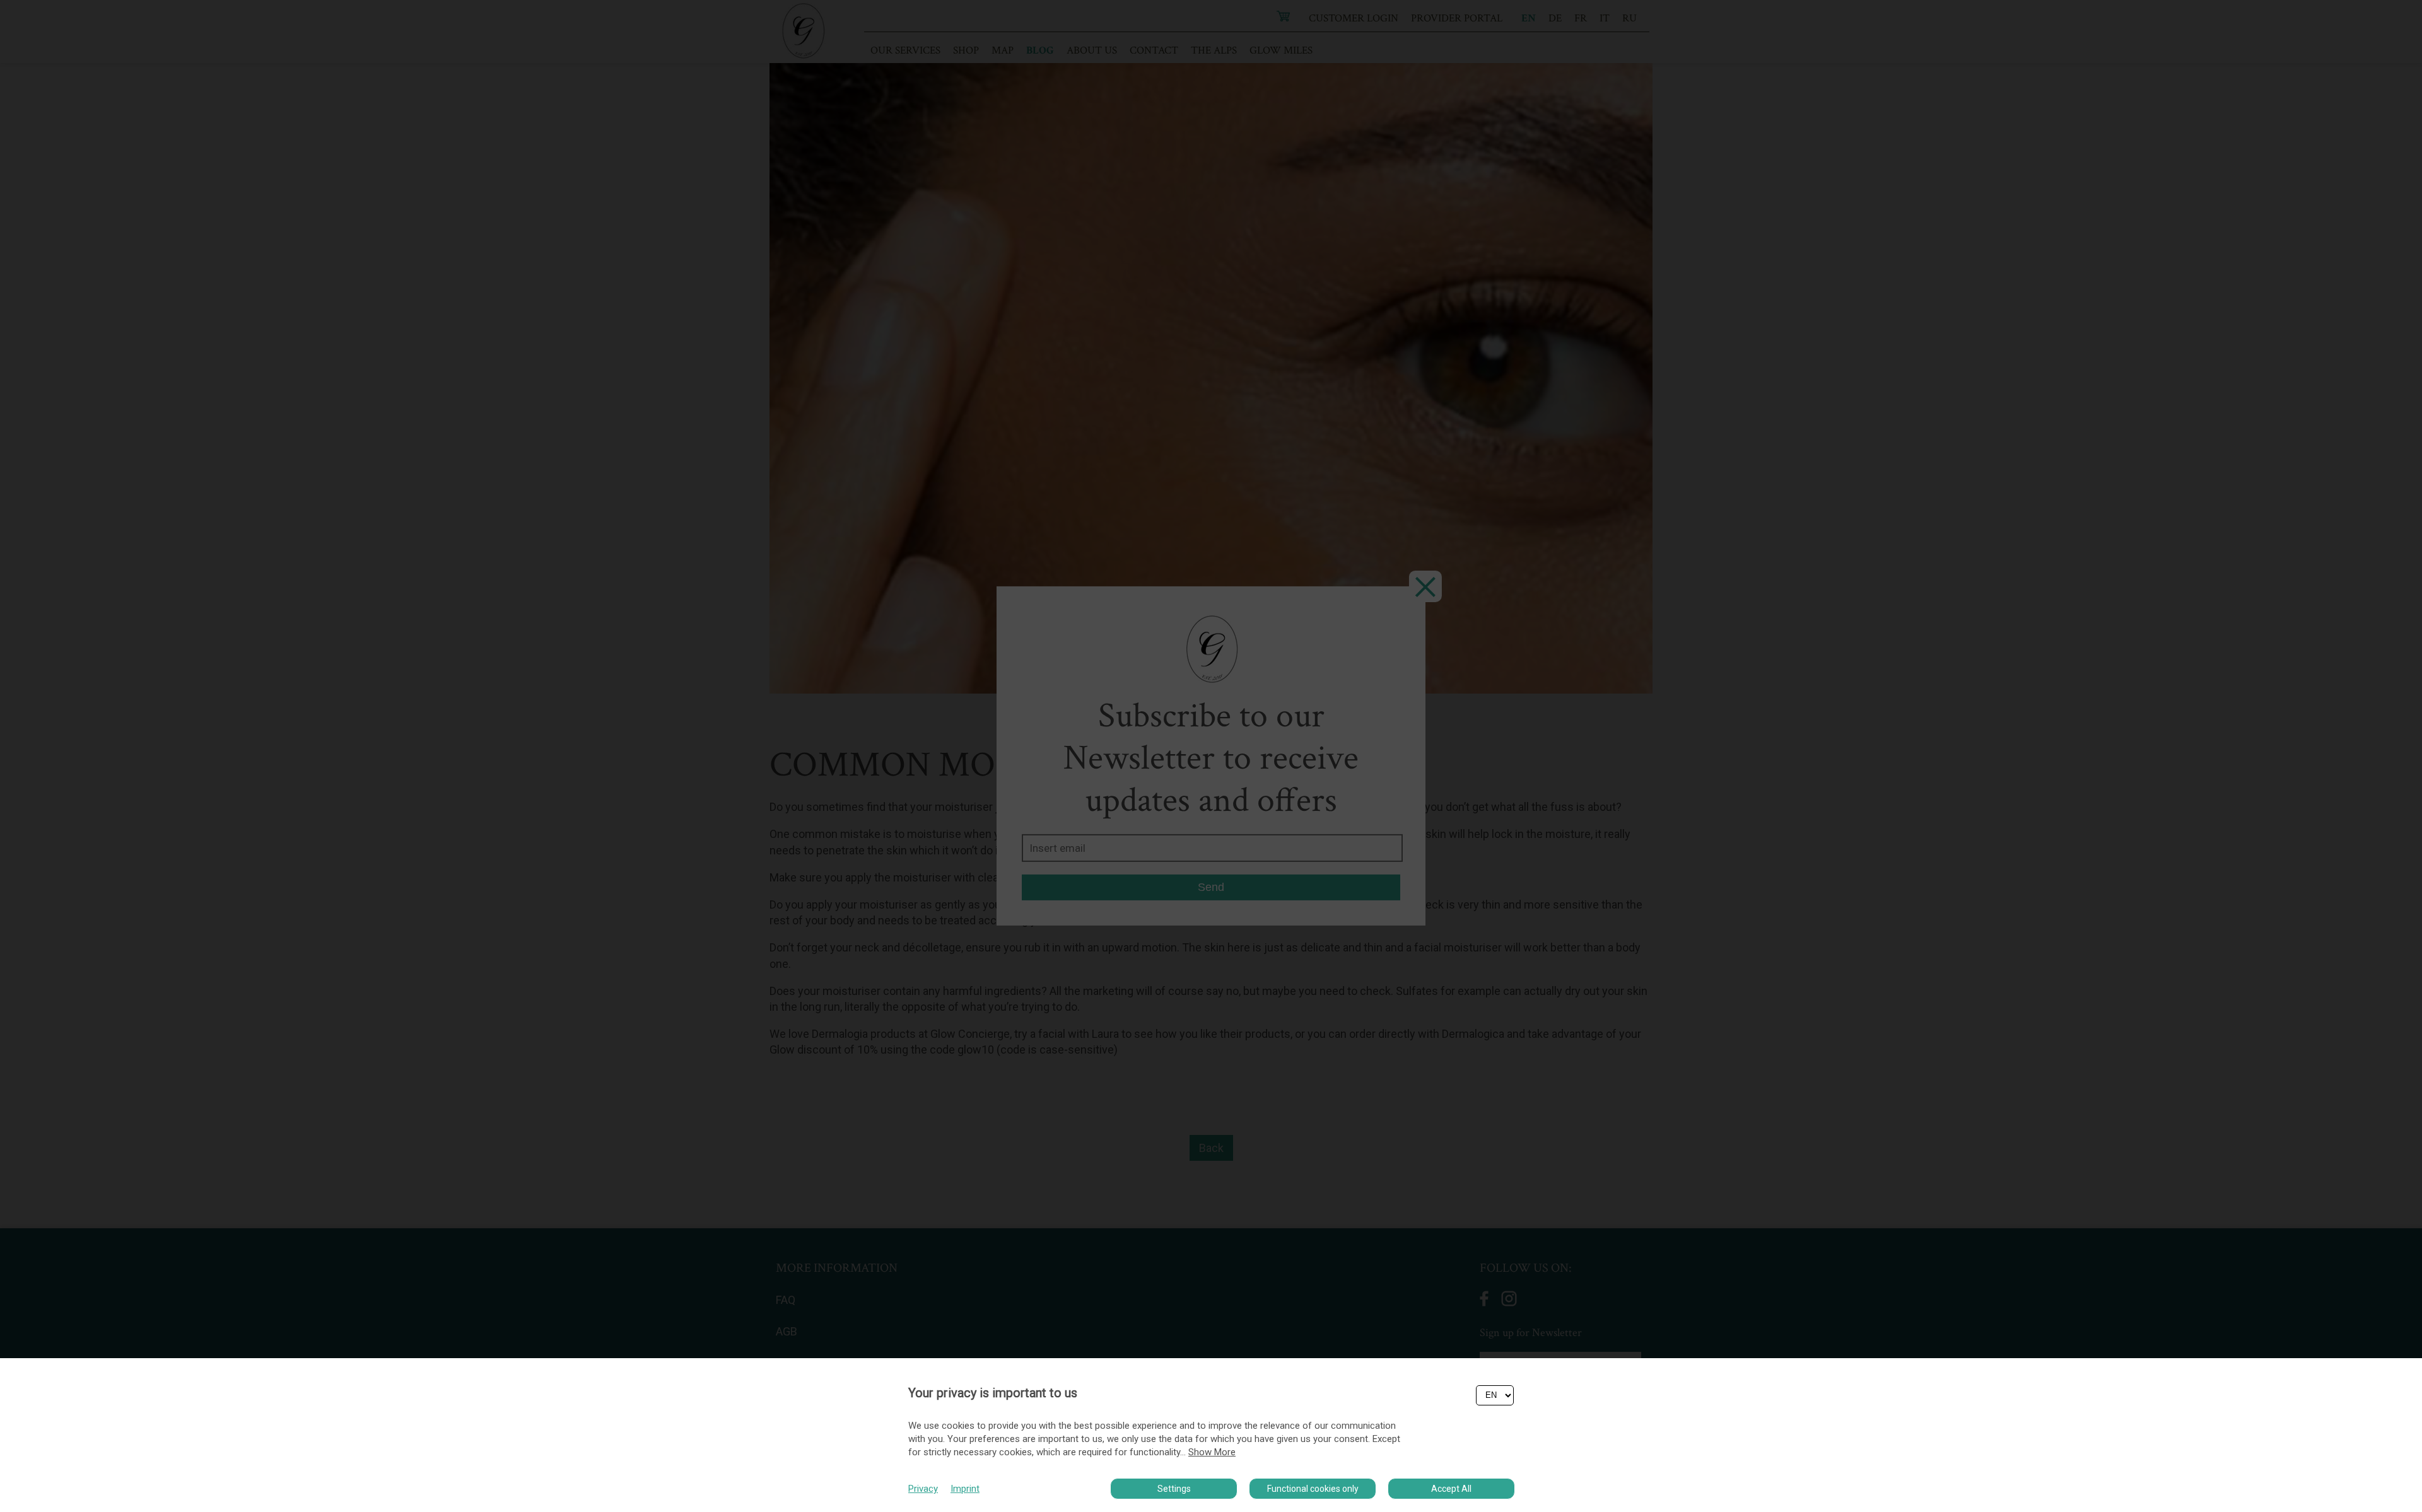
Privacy (923, 1489)
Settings (1174, 1489)
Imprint (965, 1489)
